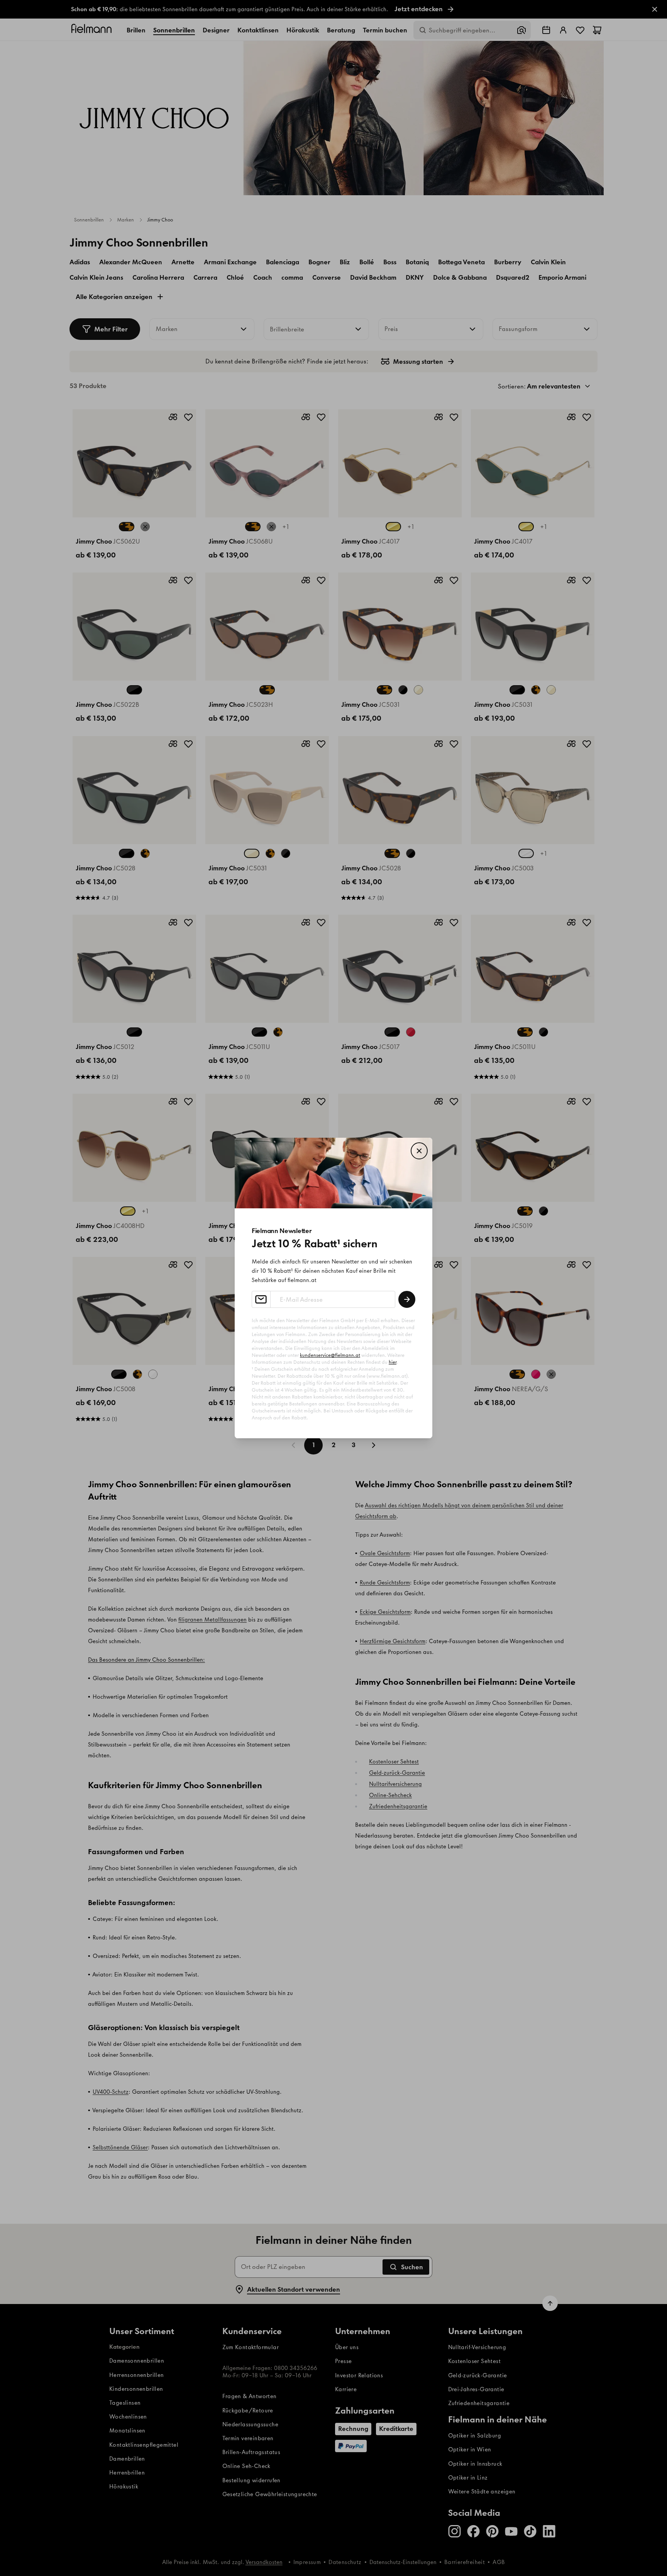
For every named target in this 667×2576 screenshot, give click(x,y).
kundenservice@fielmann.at (330, 1355)
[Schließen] (419, 1151)
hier (393, 1362)
